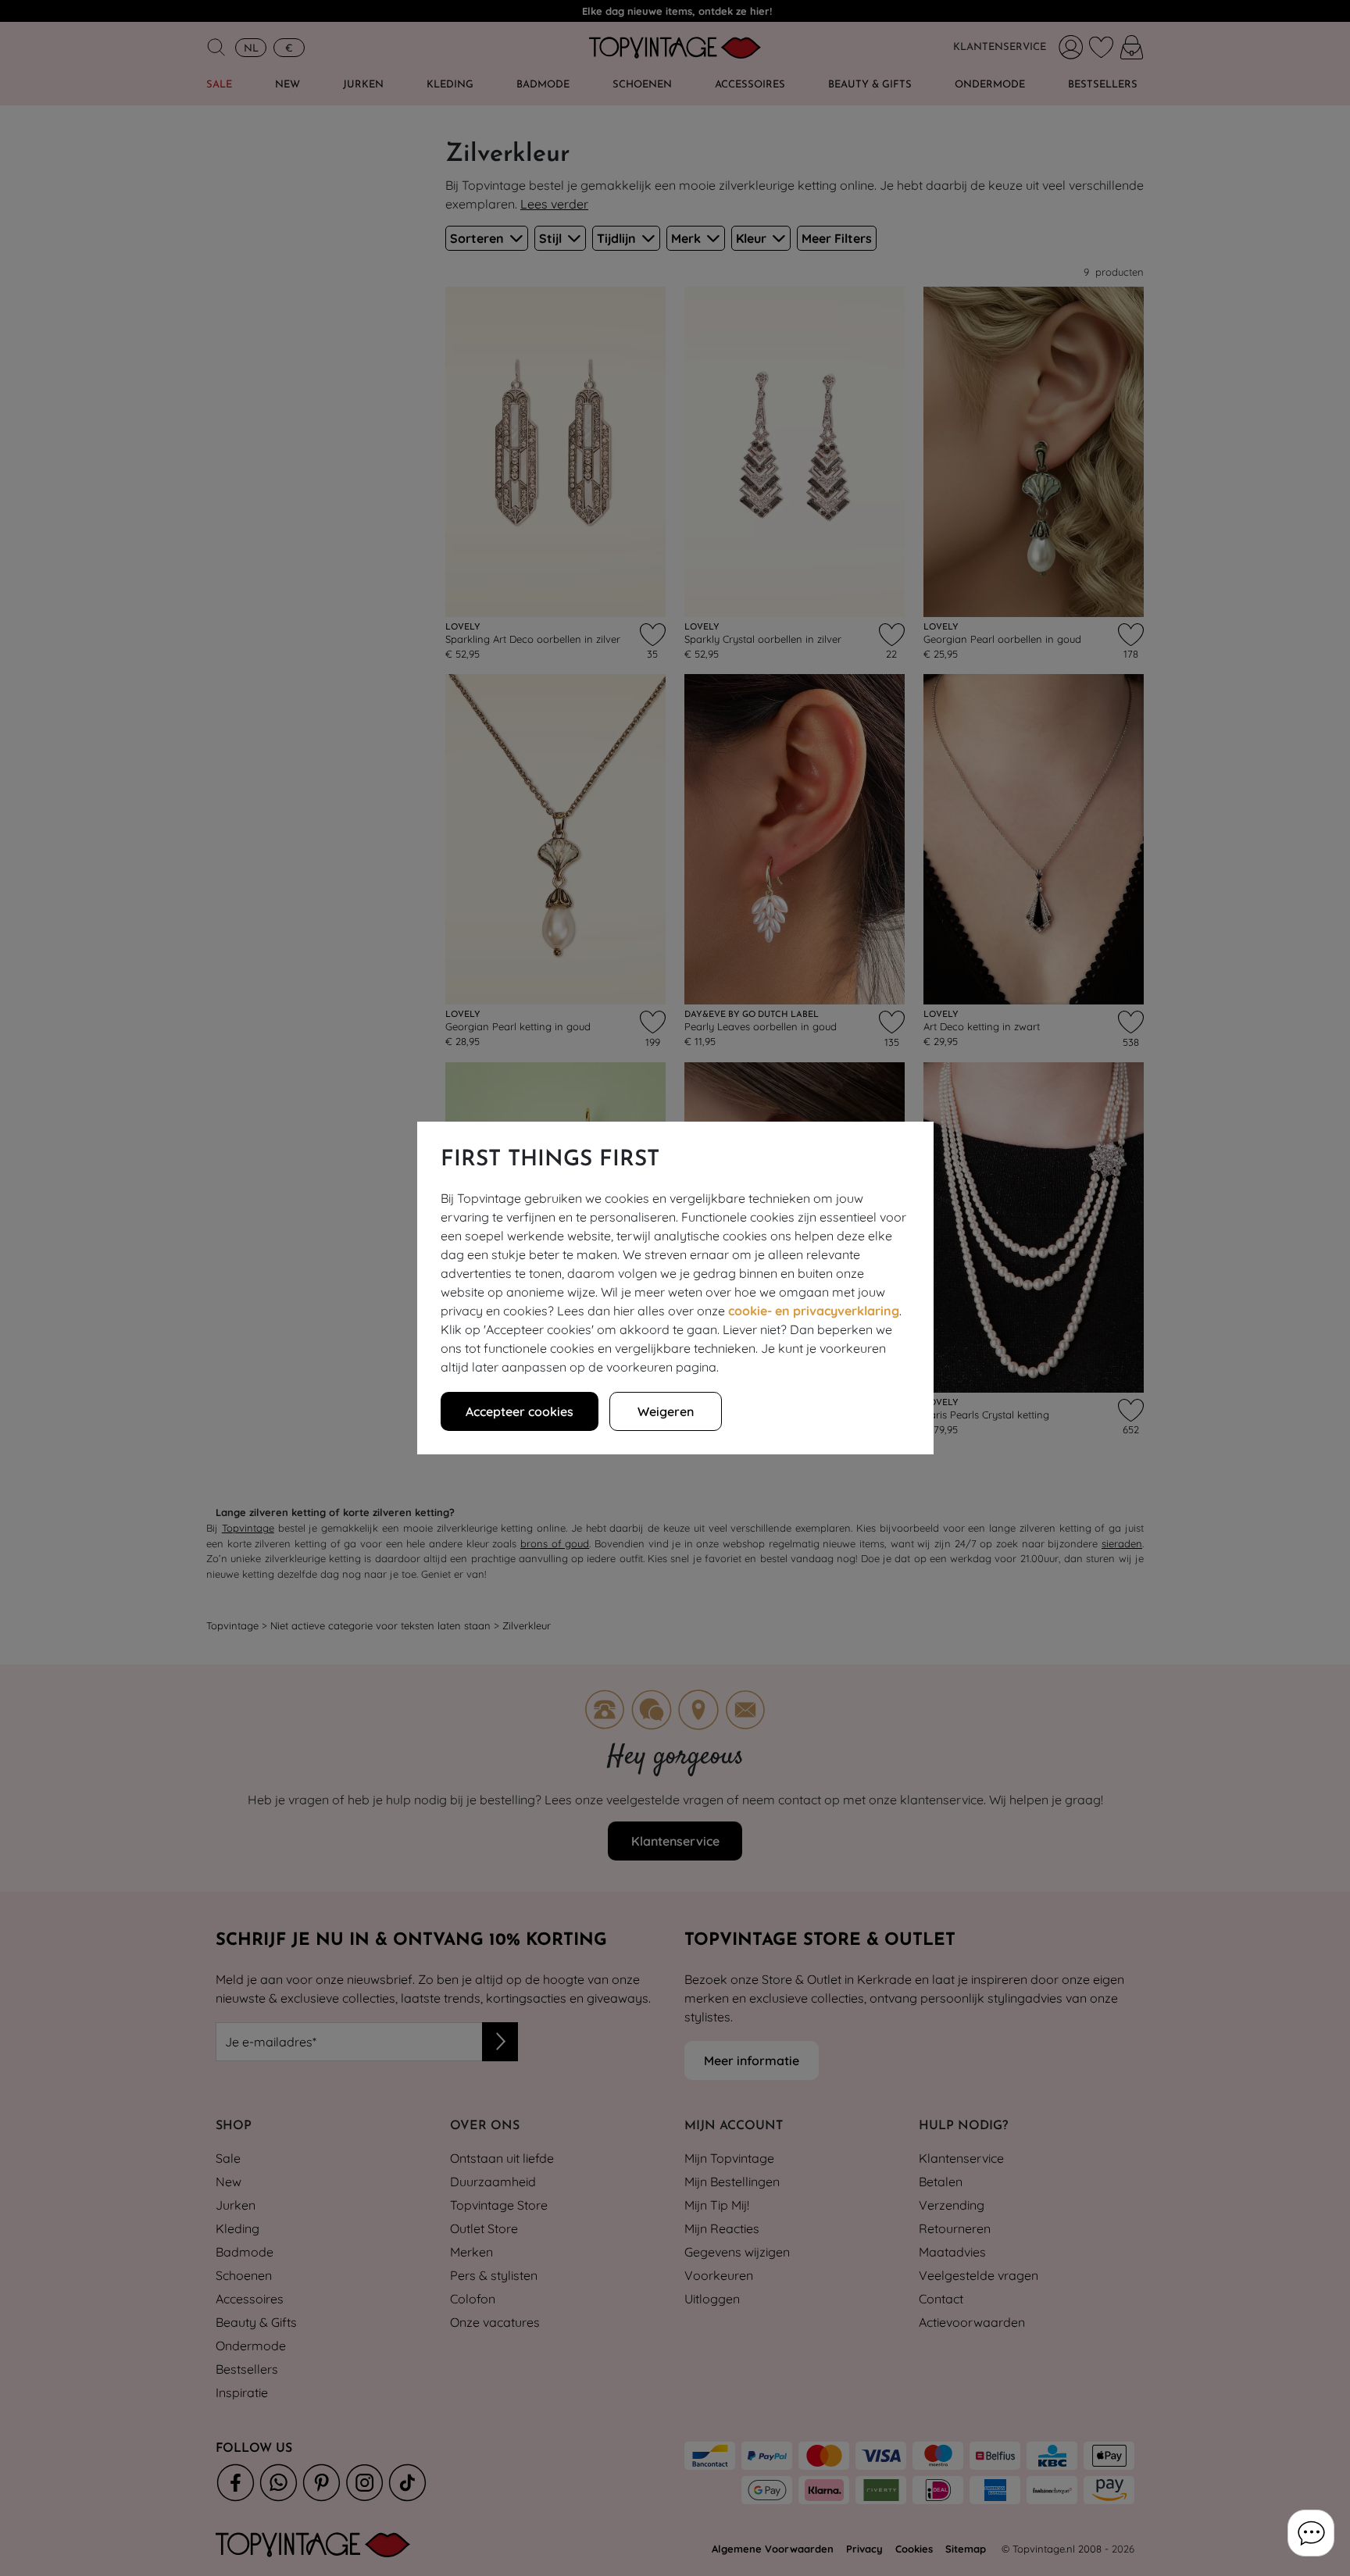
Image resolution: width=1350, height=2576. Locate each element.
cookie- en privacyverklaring (814, 1311)
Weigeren (666, 1411)
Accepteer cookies (520, 1411)
